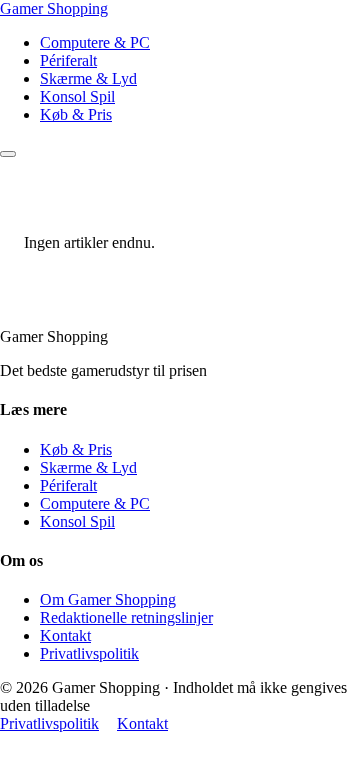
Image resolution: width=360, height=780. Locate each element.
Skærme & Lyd (88, 78)
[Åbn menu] (8, 154)
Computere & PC (95, 42)
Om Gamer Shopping (108, 599)
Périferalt (68, 60)
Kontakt (65, 635)
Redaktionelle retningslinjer (126, 617)
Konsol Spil (77, 96)
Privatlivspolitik (89, 653)
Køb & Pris (76, 114)
